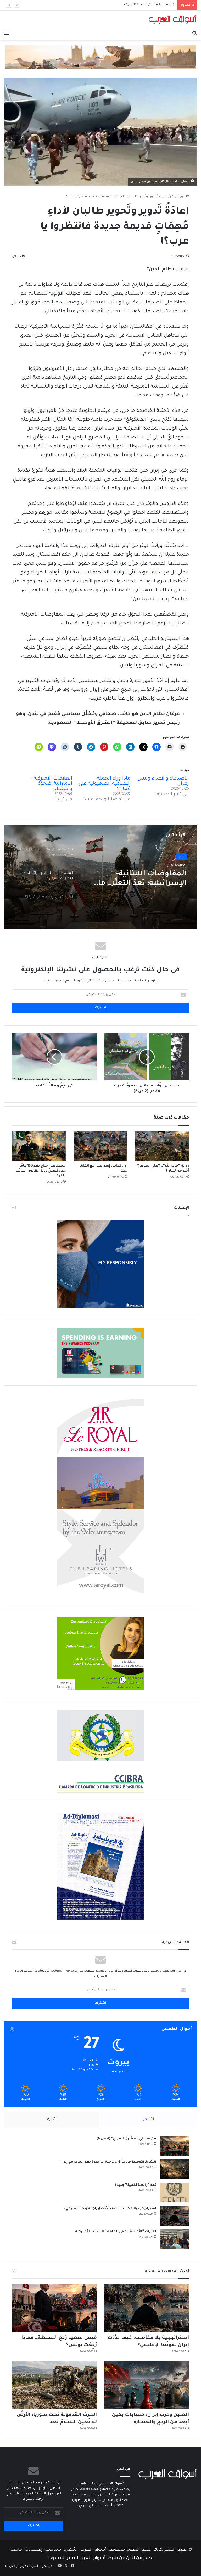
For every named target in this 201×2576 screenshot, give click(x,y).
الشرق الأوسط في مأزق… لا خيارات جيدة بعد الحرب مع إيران (108, 2162)
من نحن (47, 2566)
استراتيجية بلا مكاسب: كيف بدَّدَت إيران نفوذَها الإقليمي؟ (110, 2209)
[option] (100, 877)
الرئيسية (180, 197)
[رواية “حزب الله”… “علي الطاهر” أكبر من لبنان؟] (162, 1146)
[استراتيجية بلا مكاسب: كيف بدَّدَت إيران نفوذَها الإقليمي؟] (175, 2216)
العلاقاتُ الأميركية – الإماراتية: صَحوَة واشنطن (51, 784)
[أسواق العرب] (172, 20)
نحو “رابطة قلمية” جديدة (135, 2185)
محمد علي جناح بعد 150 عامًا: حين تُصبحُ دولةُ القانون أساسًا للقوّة (41, 1171)
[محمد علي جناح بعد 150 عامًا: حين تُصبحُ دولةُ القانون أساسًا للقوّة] (39, 1146)
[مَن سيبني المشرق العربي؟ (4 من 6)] (175, 2146)
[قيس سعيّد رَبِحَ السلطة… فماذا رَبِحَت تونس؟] (54, 2308)
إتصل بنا (11, 2566)
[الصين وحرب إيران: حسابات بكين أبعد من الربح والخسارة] (147, 2385)
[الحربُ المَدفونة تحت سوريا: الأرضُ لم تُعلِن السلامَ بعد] (54, 2385)
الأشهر (149, 2119)
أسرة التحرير (29, 2566)
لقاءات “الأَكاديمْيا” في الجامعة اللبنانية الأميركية (116, 2232)
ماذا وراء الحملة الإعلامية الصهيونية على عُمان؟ (105, 784)
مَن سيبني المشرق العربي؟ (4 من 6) (126, 2139)
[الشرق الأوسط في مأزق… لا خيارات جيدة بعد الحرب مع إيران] (175, 2169)
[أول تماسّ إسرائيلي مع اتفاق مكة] (100, 1146)
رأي (169, 197)
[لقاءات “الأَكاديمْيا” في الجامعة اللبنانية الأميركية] (175, 2239)
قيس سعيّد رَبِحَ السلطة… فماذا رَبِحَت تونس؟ (143, 5)
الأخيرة (52, 2119)
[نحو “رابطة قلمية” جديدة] (175, 2192)
